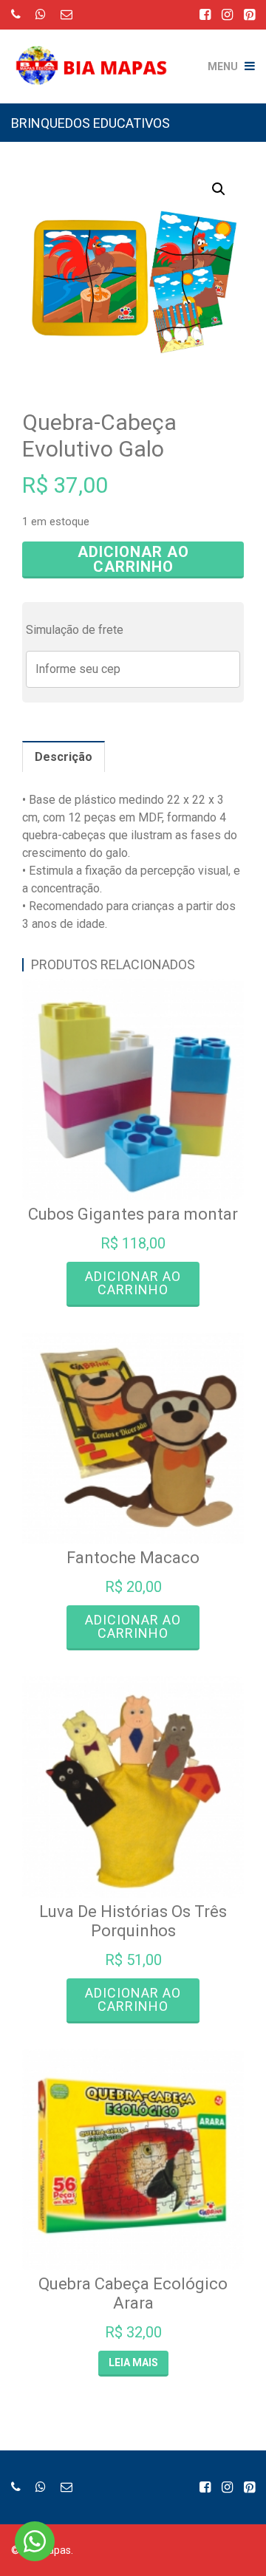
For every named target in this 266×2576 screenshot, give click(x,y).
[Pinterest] (249, 14)
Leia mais (133, 2363)
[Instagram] (227, 14)
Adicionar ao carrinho (133, 559)
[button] (219, 189)
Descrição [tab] (64, 757)
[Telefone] (16, 14)
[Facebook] (205, 14)
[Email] (66, 14)
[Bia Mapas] (96, 55)
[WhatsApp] (41, 14)
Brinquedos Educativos (91, 123)
